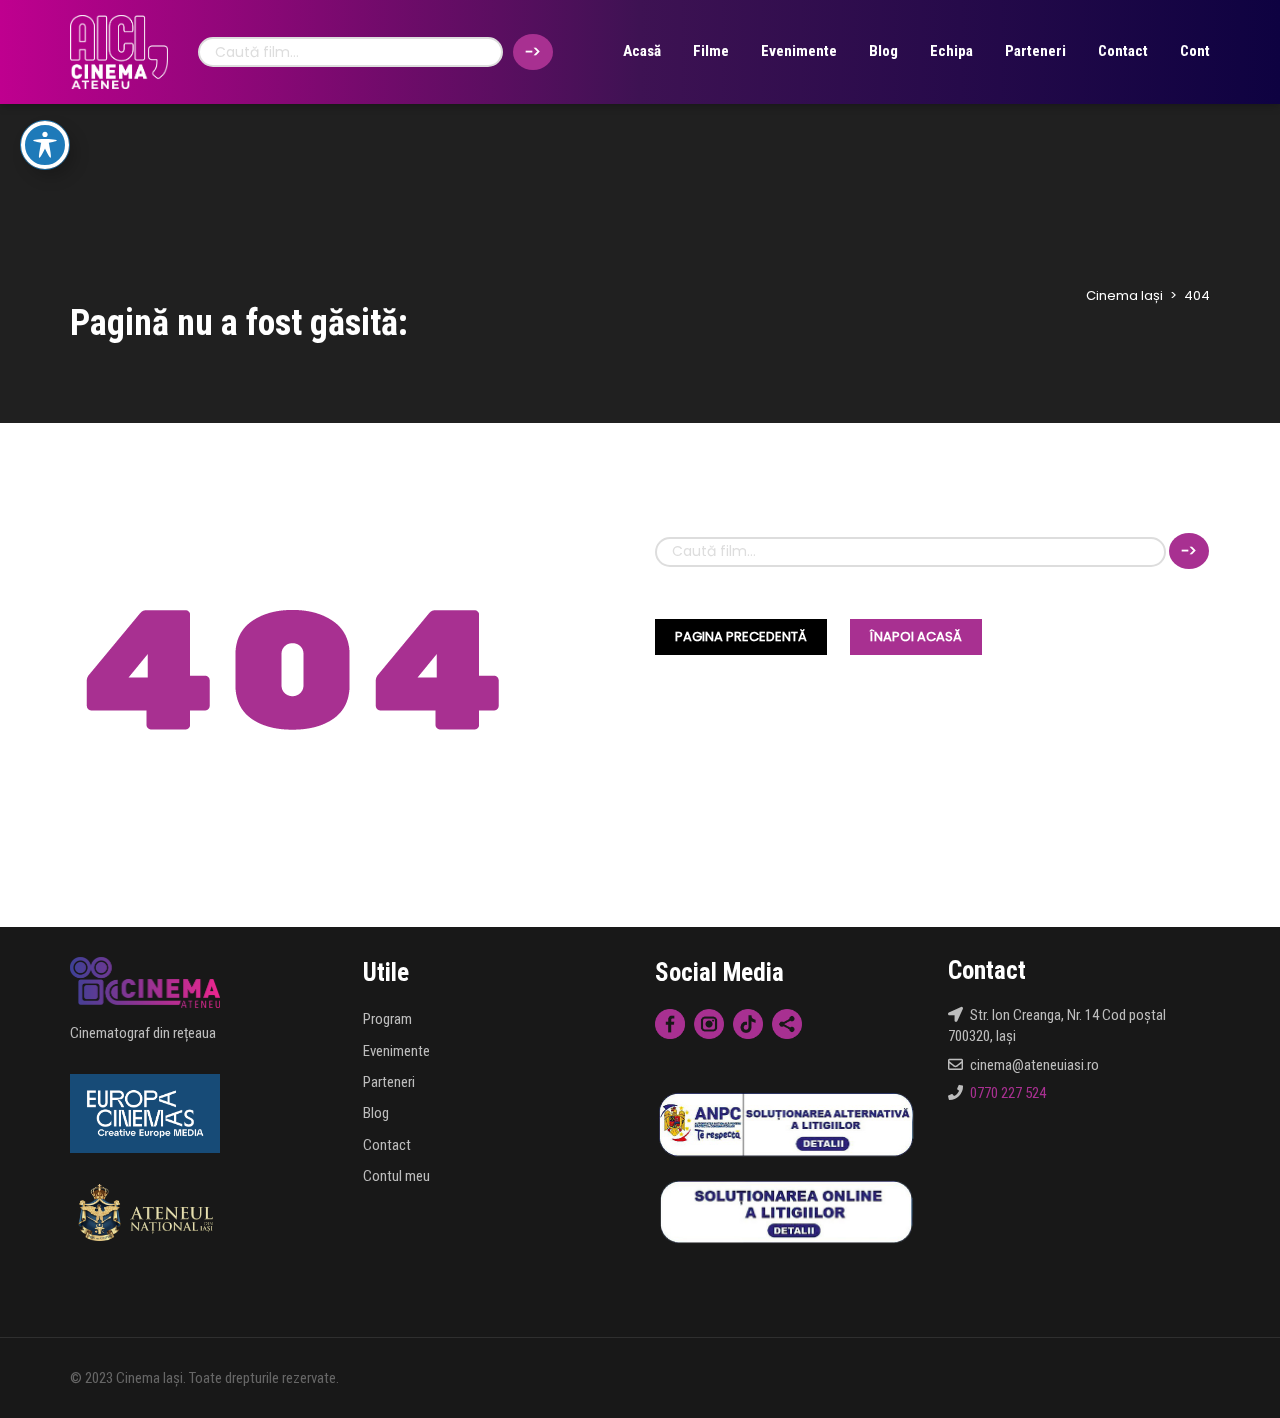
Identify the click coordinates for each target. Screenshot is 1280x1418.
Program (387, 1019)
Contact (1123, 51)
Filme (711, 51)
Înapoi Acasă (916, 636)
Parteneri (1035, 51)
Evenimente (799, 51)
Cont (1195, 51)
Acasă (642, 51)
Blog (883, 51)
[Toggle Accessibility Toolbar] (45, 145)
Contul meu (396, 1176)
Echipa (951, 51)
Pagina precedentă (741, 636)
